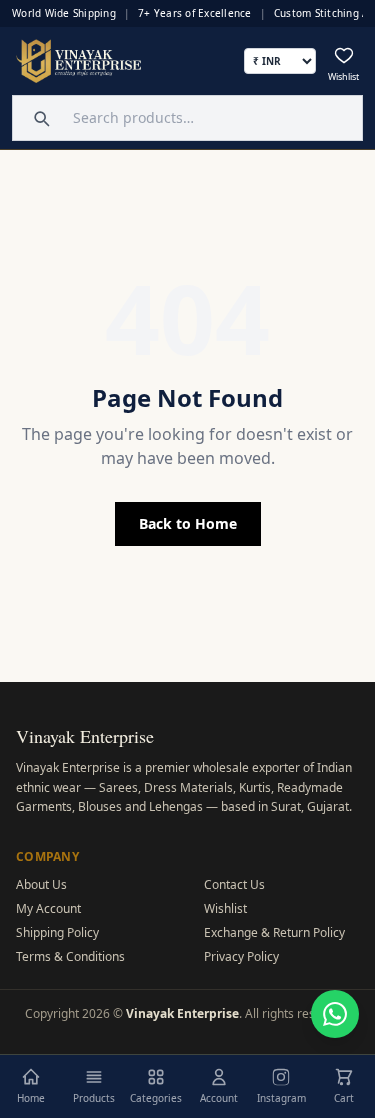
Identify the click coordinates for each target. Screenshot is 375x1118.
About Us (41, 884)
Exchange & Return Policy (274, 932)
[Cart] (344, 1077)
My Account (48, 908)
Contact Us (234, 884)
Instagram (281, 1098)
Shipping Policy (57, 932)
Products (94, 1098)
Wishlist (225, 908)
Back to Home (188, 523)
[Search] (39, 118)
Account (219, 1098)
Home (31, 1098)
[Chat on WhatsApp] (335, 1014)
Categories (156, 1098)
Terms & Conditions (70, 956)
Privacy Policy (241, 956)
